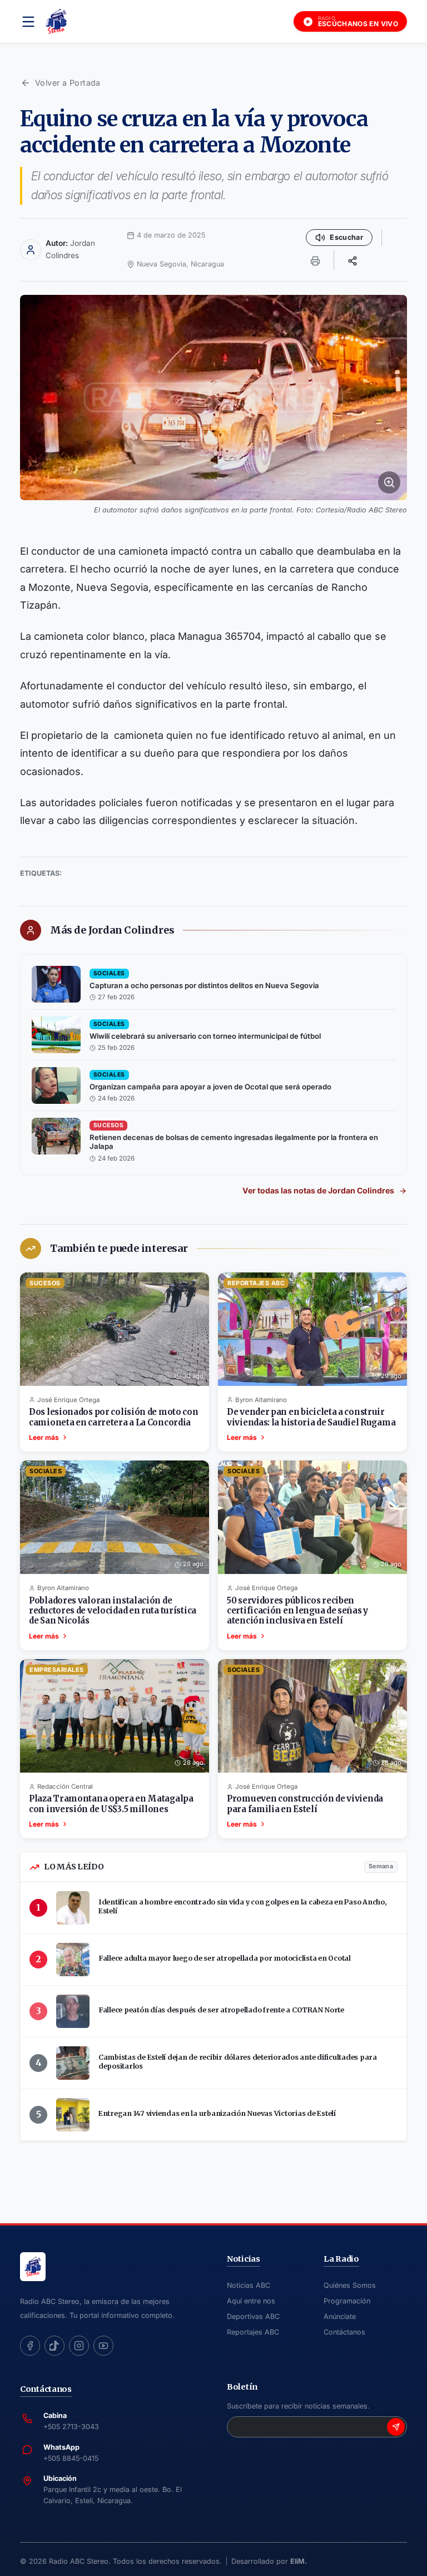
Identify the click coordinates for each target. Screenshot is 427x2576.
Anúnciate (340, 2316)
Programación (347, 2301)
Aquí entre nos (251, 2301)
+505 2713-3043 (71, 2427)
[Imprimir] (315, 260)
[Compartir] (352, 260)
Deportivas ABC (253, 2316)
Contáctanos (344, 2332)
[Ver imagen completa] (213, 397)
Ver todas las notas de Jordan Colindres (318, 1190)
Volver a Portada (68, 83)
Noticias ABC (249, 2285)
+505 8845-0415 (71, 2458)
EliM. (299, 2561)
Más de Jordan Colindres (112, 930)
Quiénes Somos (350, 2285)
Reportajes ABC (253, 2332)
